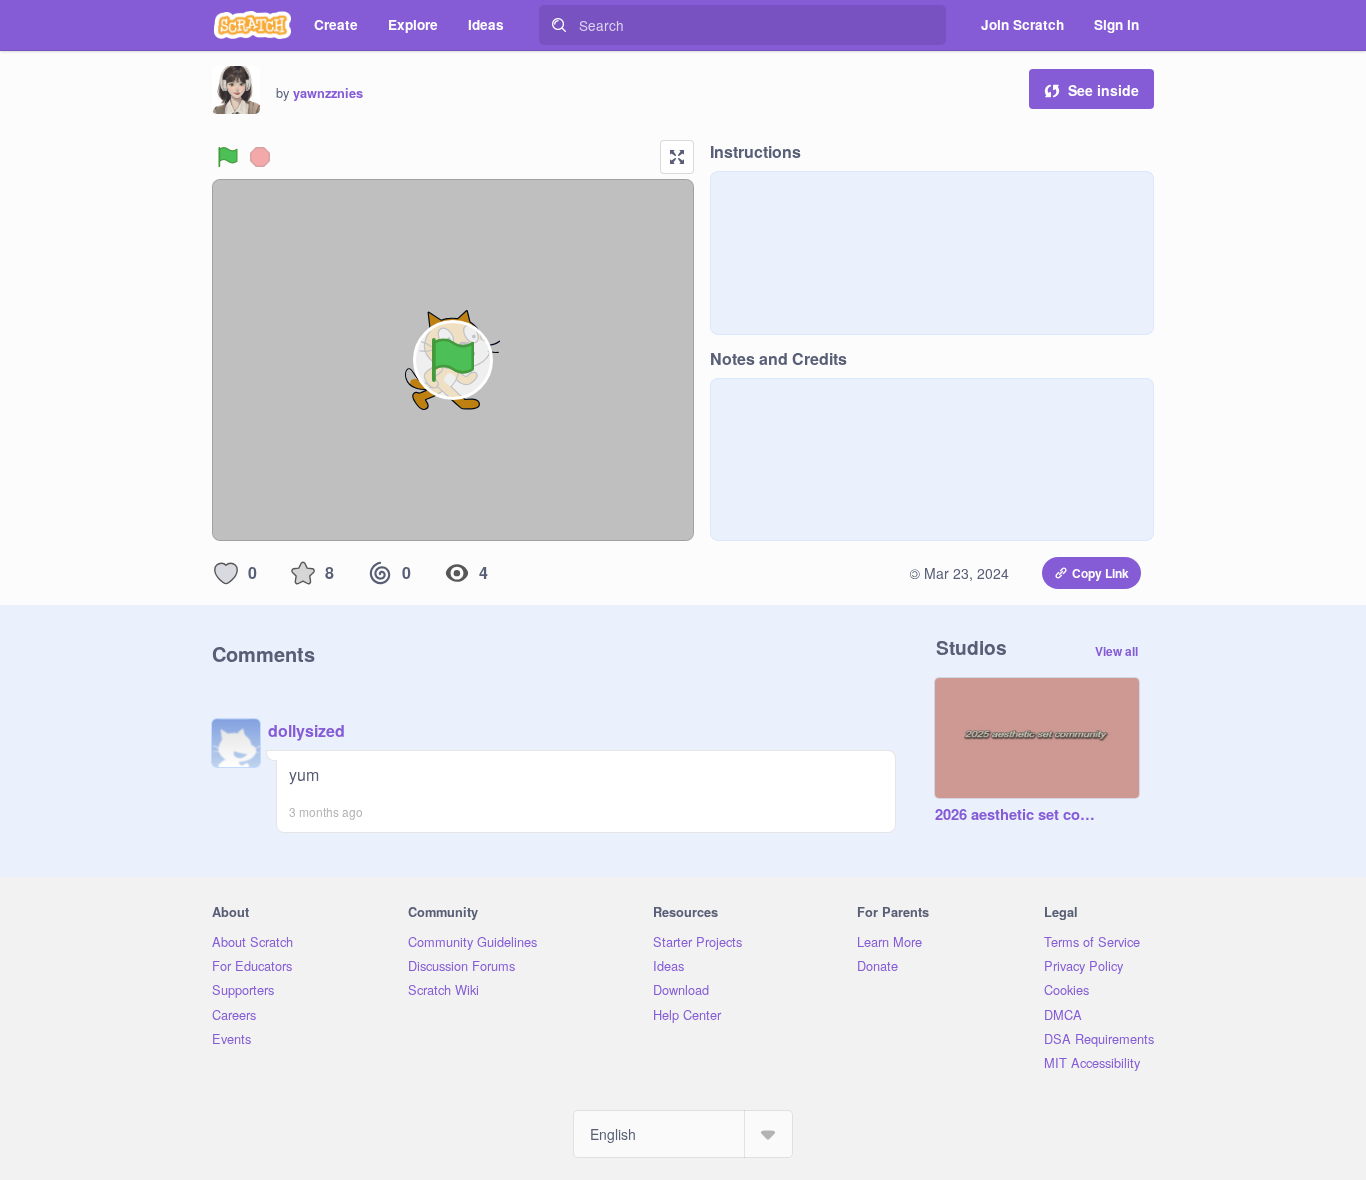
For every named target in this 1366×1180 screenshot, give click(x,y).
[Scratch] (252, 25)
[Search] (559, 25)
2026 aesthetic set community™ (1017, 815)
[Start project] (228, 157)
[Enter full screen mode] (677, 157)
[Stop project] (260, 157)
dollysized (306, 730)
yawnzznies (328, 93)
